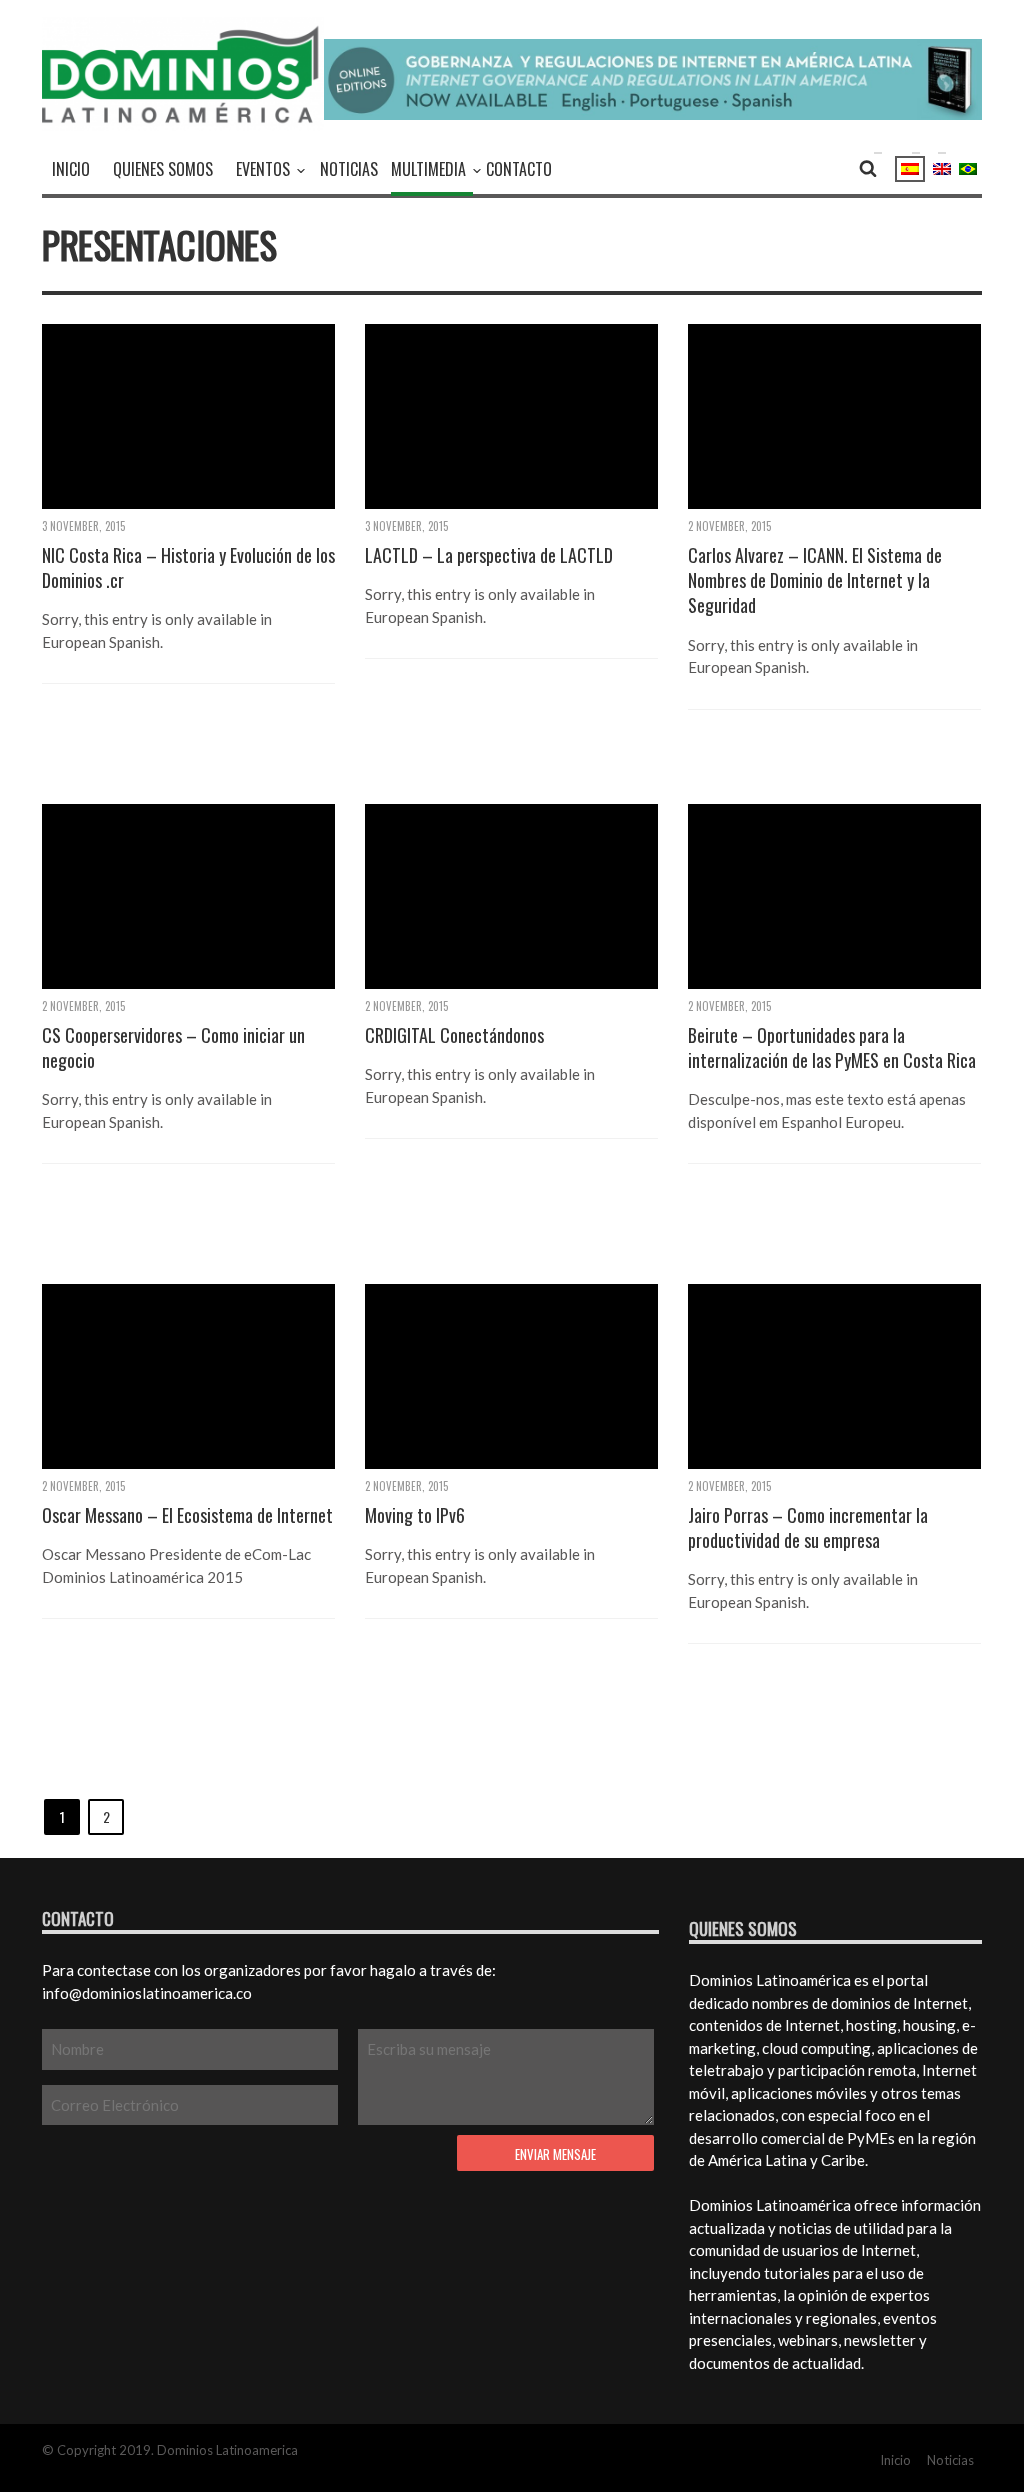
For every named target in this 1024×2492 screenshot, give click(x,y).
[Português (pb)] (968, 167)
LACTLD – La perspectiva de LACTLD (489, 555)
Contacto (519, 169)
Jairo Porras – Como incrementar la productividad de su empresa (808, 1528)
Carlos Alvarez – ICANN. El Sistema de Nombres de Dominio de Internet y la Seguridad (815, 580)
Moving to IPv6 (415, 1515)
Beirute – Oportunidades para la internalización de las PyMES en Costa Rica (832, 1048)
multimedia (428, 169)
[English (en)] (942, 167)
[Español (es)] (910, 169)
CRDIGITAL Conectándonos (454, 1035)
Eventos (263, 169)
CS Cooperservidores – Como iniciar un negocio (173, 1048)
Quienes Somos (163, 169)
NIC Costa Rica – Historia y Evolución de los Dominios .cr (188, 568)
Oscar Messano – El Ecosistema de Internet (187, 1515)
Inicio (71, 169)
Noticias (349, 169)
